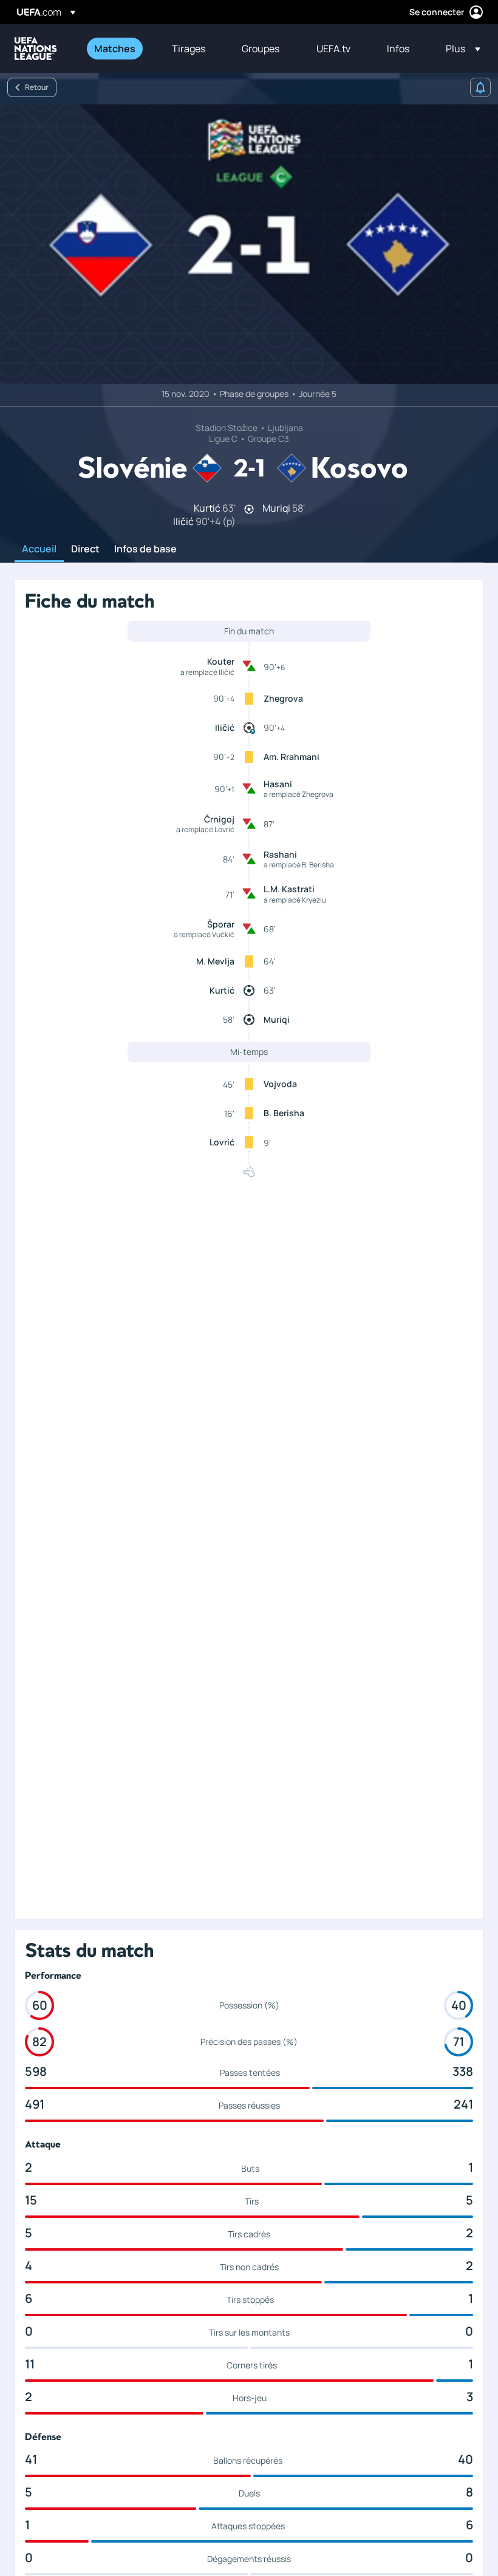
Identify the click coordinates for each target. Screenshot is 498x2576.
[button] (459, 49)
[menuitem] (118, 49)
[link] (115, 49)
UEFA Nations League (36, 49)
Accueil (39, 549)
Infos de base (145, 549)
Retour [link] (37, 87)
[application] (249, 244)
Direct (85, 549)
